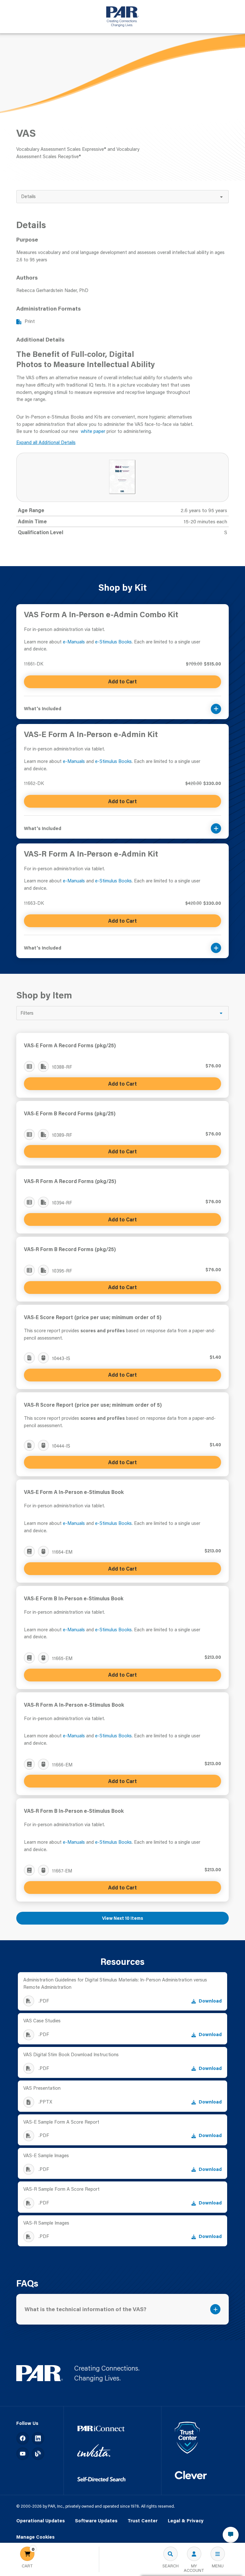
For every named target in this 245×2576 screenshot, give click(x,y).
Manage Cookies (35, 2537)
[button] (123, 705)
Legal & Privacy (186, 2521)
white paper (93, 431)
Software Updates (96, 2521)
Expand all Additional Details (46, 442)
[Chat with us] (231, 2535)
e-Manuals (74, 642)
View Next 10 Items (123, 1918)
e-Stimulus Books (113, 642)
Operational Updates (41, 2521)
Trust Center (143, 2521)
